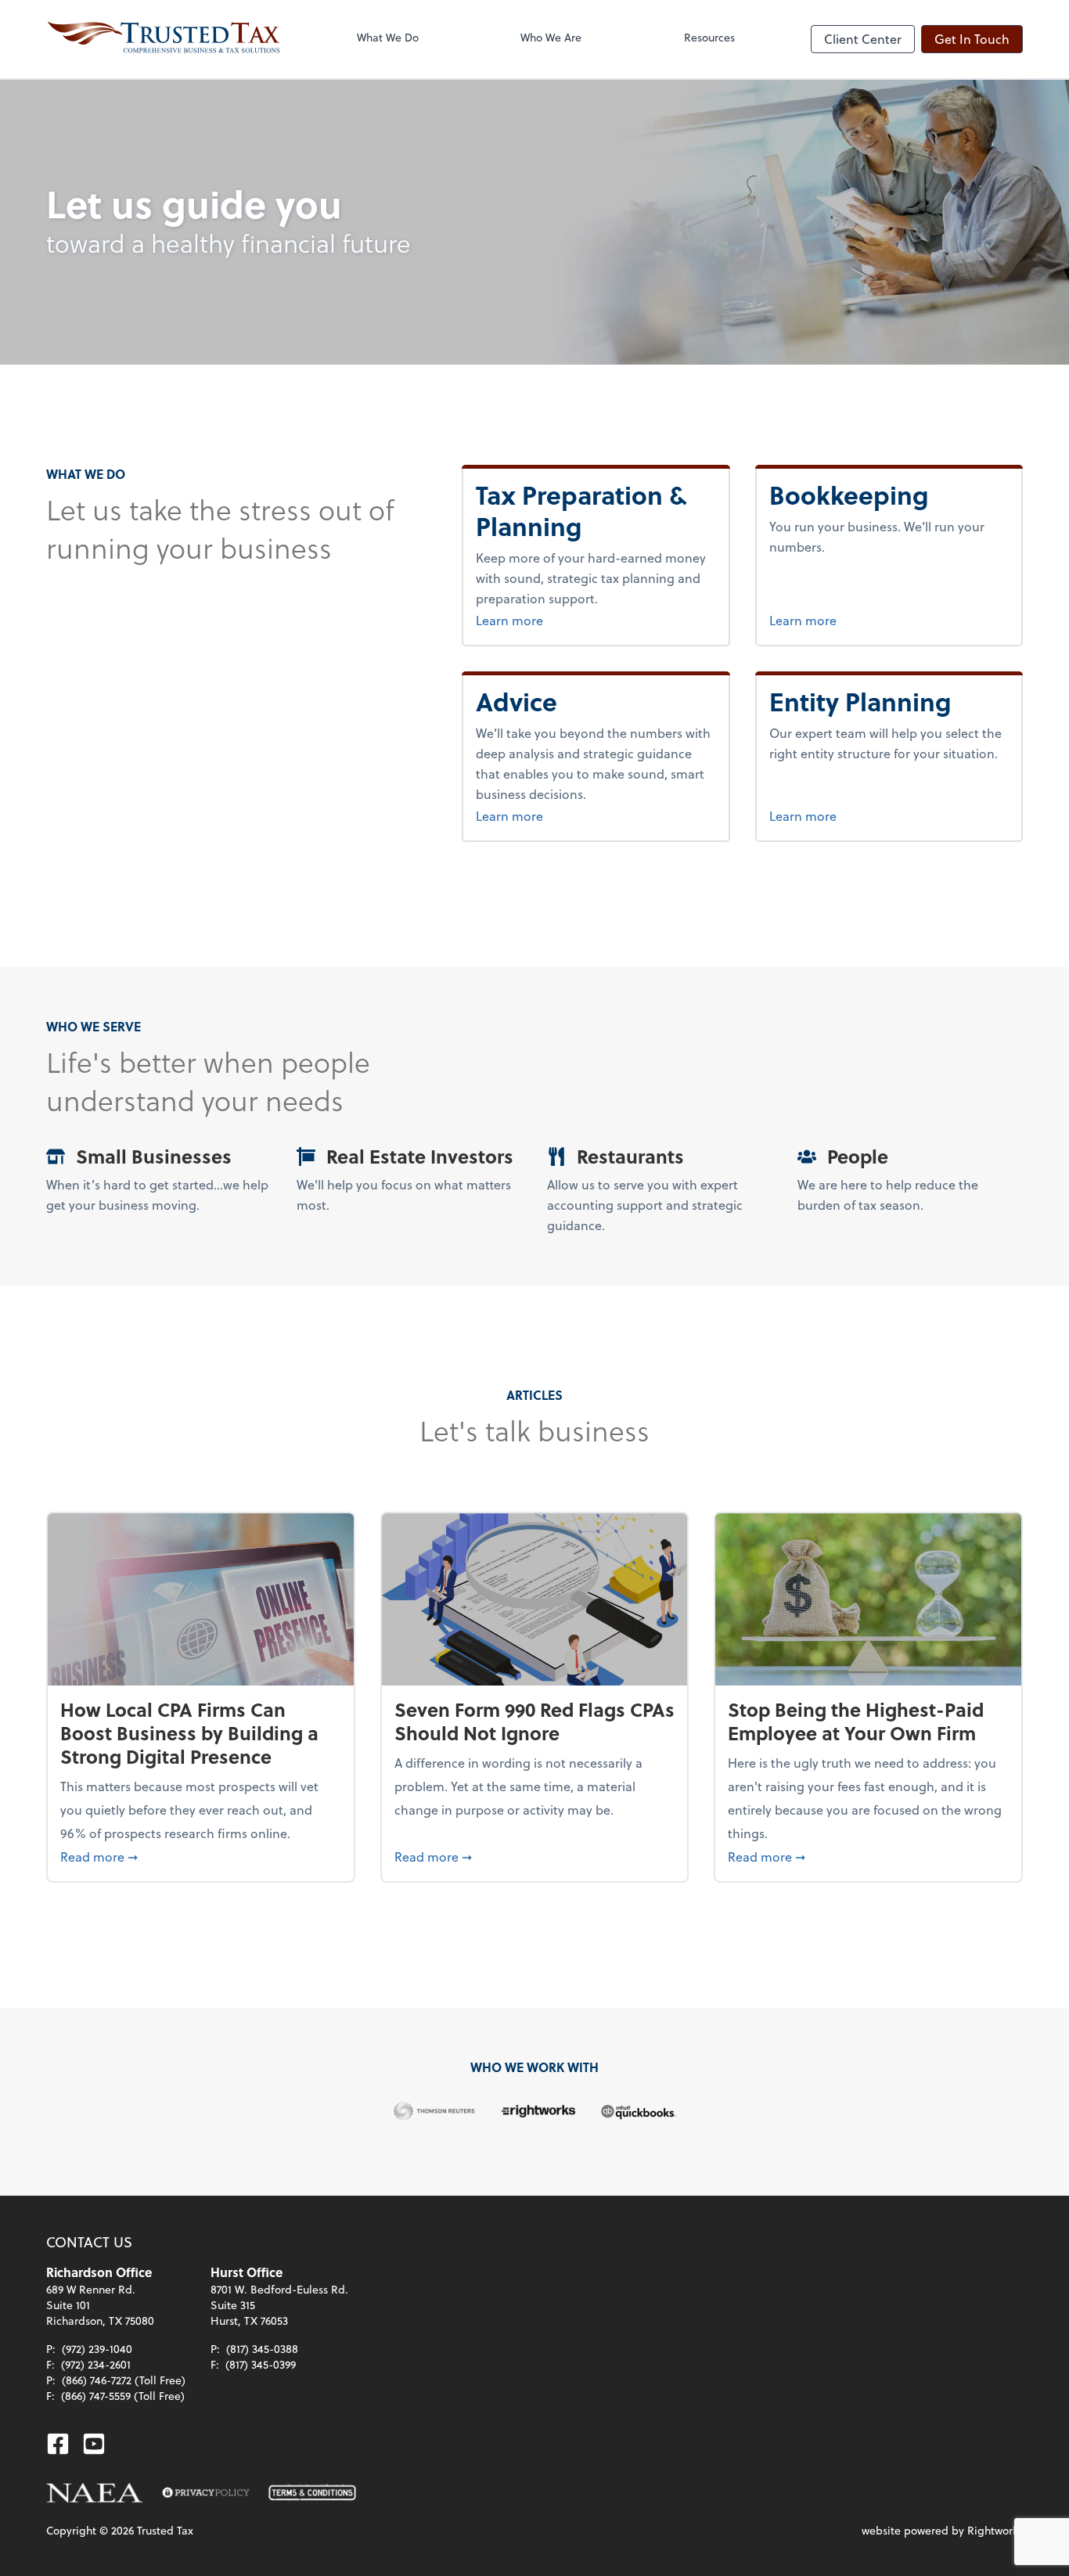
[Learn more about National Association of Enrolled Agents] (95, 2493)
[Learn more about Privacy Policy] (206, 2493)
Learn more (539, 620)
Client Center (863, 39)
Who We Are (551, 37)
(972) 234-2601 (96, 2364)
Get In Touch (972, 39)
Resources (709, 37)
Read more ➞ (201, 1856)
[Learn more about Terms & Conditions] (312, 2493)
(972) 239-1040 (97, 2349)
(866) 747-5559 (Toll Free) (123, 2396)
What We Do (388, 37)
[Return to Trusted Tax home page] (164, 39)
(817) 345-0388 (262, 2349)
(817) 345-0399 (261, 2364)
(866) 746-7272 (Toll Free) (124, 2380)
